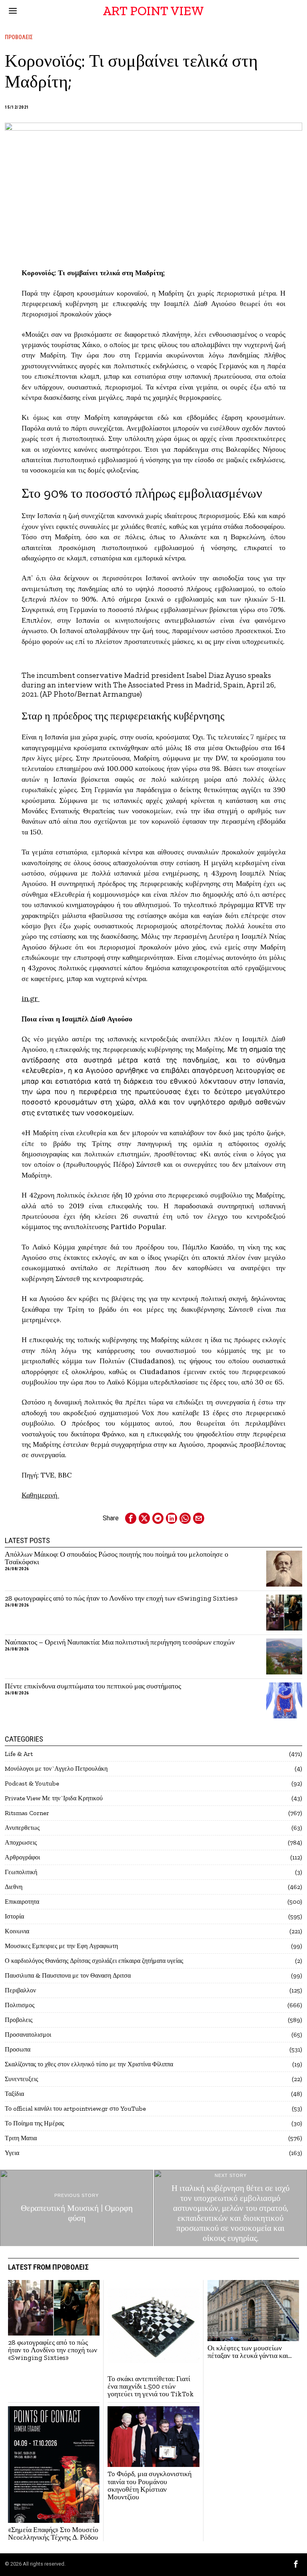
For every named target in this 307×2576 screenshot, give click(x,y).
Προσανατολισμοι (28, 2035)
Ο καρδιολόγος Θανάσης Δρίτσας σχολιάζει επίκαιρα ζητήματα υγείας (94, 1961)
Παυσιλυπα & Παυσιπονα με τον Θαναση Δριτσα (68, 1975)
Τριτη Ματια (21, 2138)
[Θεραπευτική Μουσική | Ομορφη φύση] (77, 2208)
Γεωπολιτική (21, 1872)
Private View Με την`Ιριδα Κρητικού (54, 1798)
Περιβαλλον (20, 1990)
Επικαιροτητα (22, 1902)
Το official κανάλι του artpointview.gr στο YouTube (75, 2108)
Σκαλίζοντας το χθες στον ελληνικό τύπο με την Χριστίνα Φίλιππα (89, 2064)
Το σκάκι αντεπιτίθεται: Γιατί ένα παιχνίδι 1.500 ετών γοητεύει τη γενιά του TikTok (151, 2387)
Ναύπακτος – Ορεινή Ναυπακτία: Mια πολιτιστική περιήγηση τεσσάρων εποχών (120, 1642)
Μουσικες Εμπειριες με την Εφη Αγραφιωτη (61, 1946)
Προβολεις (19, 37)
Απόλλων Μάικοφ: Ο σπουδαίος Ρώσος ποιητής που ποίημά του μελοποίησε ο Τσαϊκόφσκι (117, 1558)
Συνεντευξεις (21, 2079)
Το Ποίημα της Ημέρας (34, 2123)
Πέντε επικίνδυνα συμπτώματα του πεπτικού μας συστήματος (93, 1686)
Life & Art (19, 1754)
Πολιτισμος (20, 2005)
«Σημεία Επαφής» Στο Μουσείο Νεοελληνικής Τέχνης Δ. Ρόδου (53, 2534)
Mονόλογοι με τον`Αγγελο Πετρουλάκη (56, 1769)
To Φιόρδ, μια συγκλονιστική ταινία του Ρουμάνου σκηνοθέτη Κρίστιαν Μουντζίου (150, 2486)
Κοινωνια (17, 1931)
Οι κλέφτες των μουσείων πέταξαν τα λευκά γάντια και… (250, 2352)
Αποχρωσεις (21, 1842)
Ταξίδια (14, 2094)
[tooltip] (131, 1518)
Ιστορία (14, 1916)
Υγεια (12, 2153)
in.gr (31, 998)
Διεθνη (14, 1887)
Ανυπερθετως (22, 1828)
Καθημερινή (40, 1495)
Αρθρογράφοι (22, 1857)
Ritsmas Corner (27, 1813)
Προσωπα (18, 2049)
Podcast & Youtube (32, 1783)
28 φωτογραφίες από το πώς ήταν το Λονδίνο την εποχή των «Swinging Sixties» (121, 1598)
